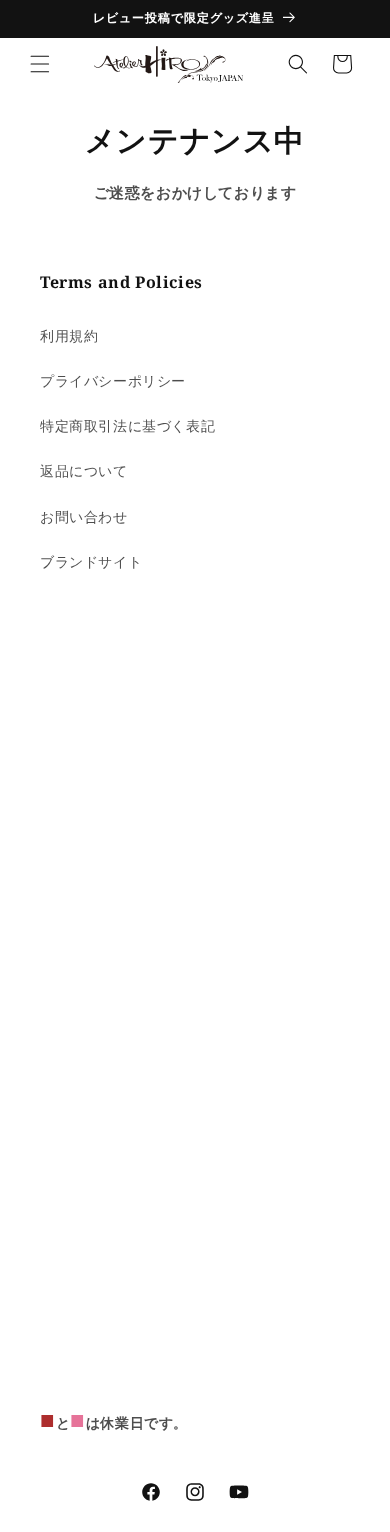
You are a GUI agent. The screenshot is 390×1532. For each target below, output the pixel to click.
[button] (40, 64)
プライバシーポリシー (113, 380)
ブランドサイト (91, 561)
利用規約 (69, 335)
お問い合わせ (84, 516)
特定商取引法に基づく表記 (127, 425)
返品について (84, 470)
